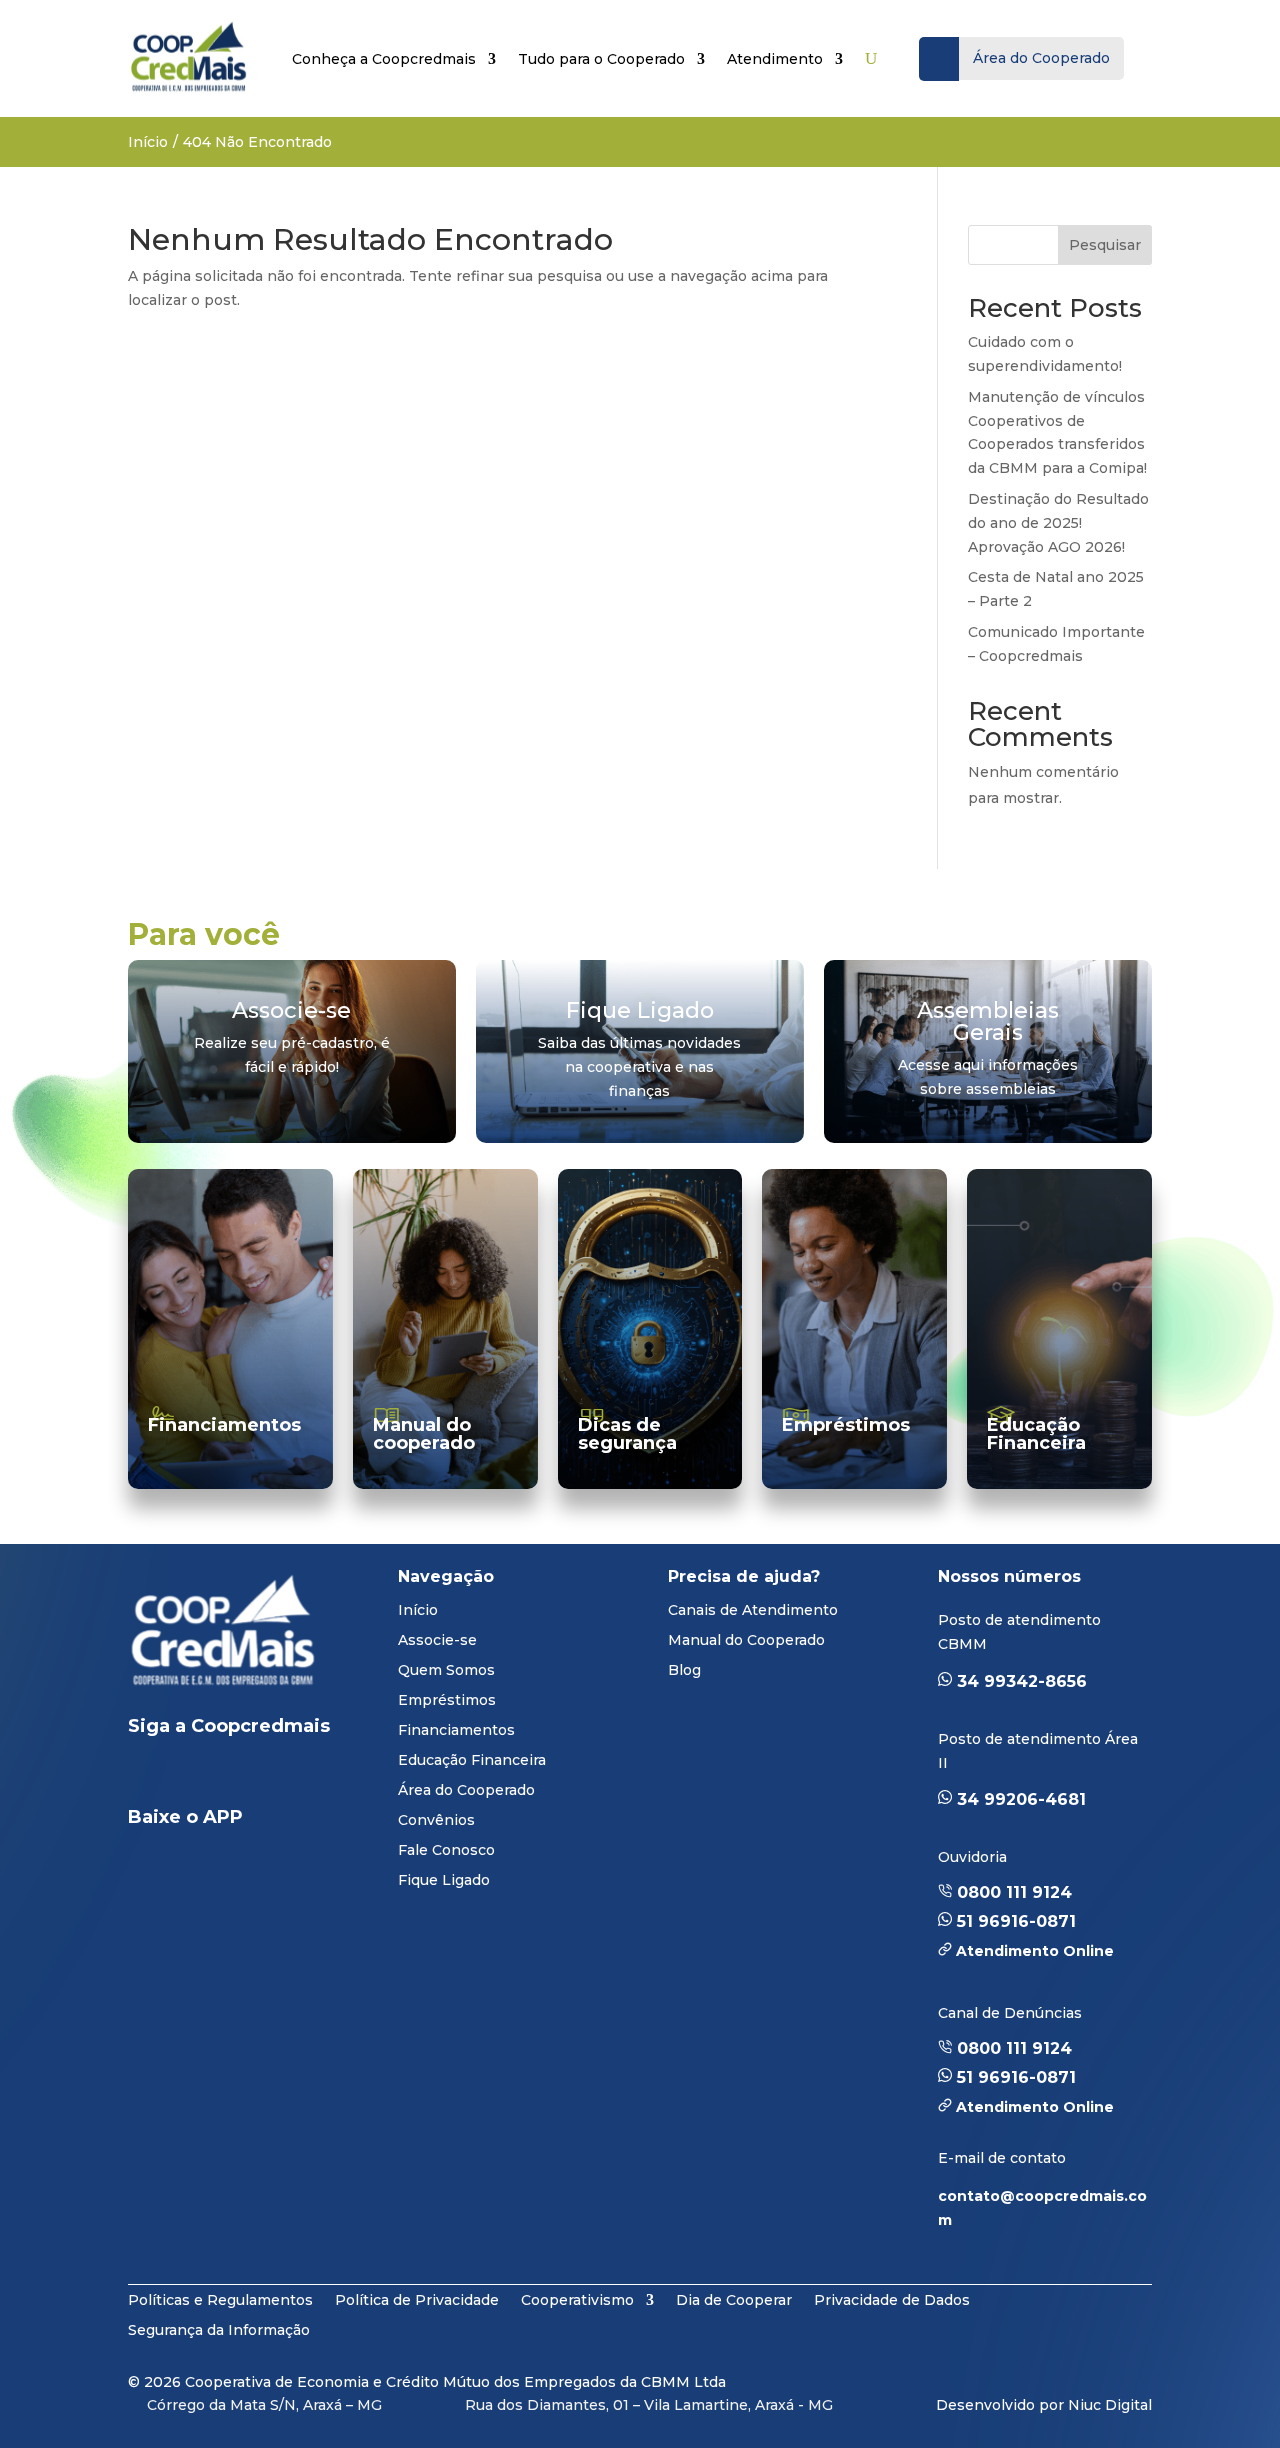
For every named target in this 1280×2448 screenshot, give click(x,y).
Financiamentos (224, 1425)
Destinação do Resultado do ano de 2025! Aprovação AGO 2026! (1058, 523)
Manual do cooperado (424, 1434)
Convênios (436, 1821)
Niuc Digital (1110, 2405)
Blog (684, 1671)
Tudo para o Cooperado (601, 59)
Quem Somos (446, 1671)
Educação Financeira (1036, 1434)
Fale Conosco (446, 1851)
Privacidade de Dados (892, 2299)
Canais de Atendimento (753, 1611)
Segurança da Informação (219, 2329)
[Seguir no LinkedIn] (160, 1776)
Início (148, 142)
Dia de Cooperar (734, 2299)
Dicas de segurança (627, 1434)
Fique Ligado (444, 1881)
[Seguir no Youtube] (224, 1776)
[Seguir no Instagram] (298, 1776)
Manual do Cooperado (746, 1641)
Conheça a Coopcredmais (384, 59)
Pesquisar (1105, 245)
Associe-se (437, 1641)
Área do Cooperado (466, 1791)
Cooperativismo (577, 2299)
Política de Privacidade (417, 2299)
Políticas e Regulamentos (220, 2299)
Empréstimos (846, 1425)
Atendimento (775, 59)
